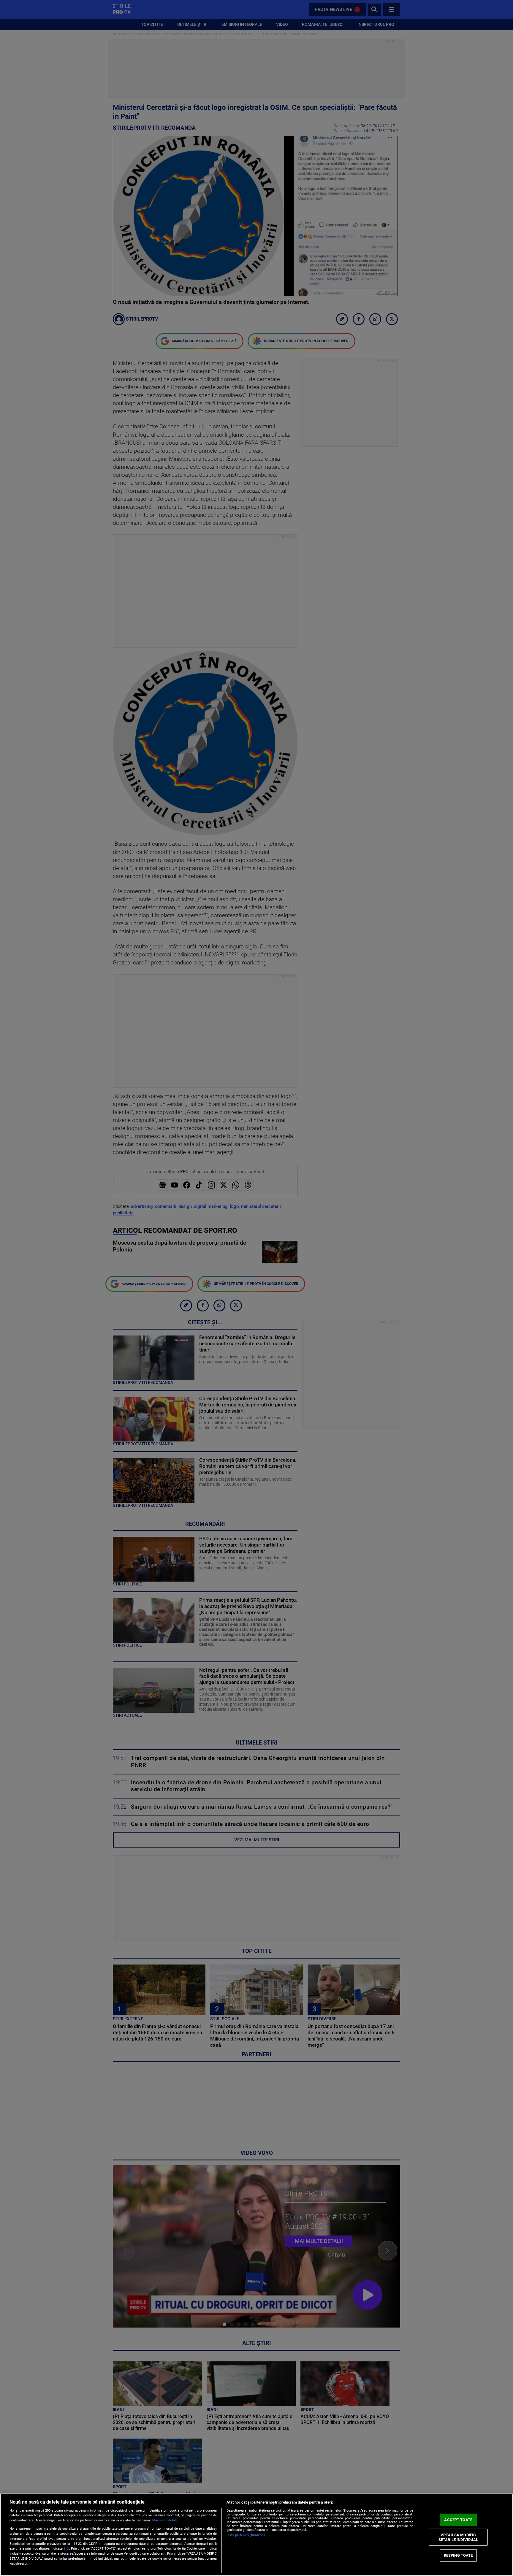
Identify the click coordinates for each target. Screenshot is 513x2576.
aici (66, 2548)
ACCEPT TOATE (458, 2520)
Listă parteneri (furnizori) (246, 2535)
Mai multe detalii (165, 2520)
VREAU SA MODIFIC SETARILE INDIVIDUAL (458, 2537)
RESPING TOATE (458, 2555)
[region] (256, 2535)
